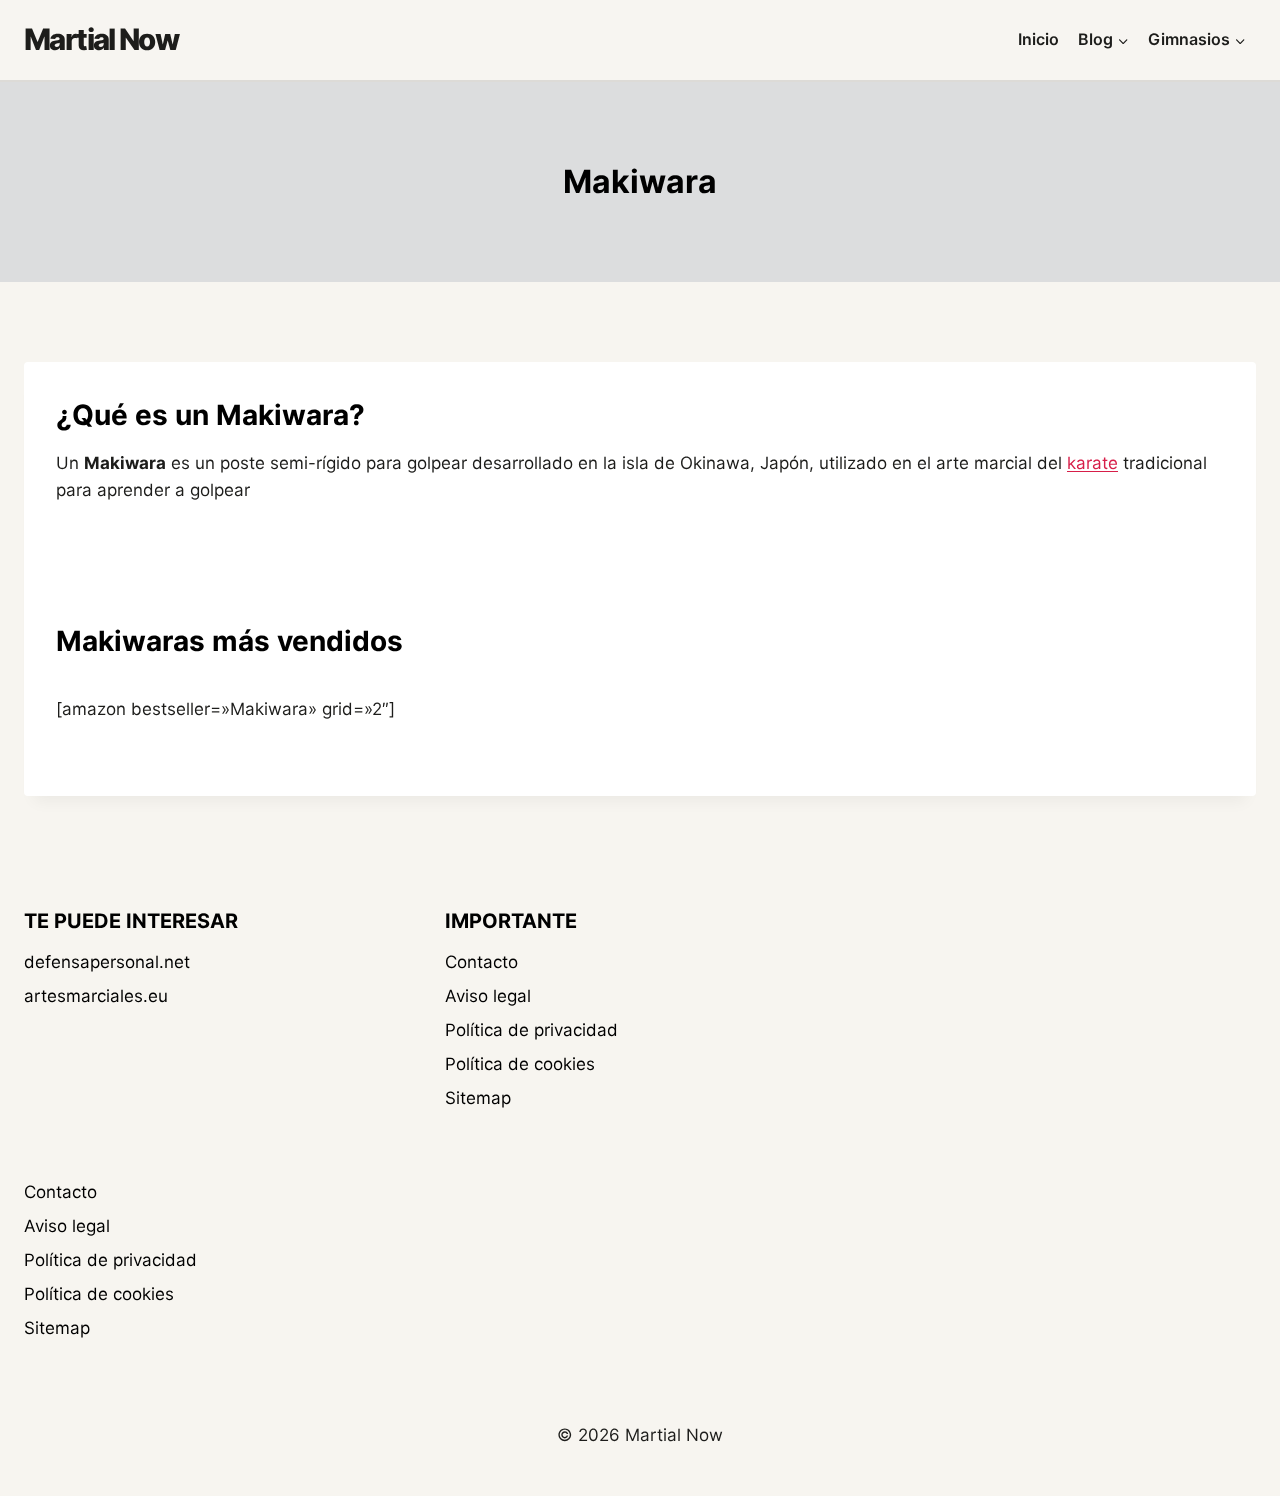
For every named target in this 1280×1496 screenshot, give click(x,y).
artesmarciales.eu (96, 996)
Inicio (1038, 39)
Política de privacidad (531, 1030)
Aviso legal (488, 996)
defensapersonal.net (107, 962)
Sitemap (478, 1098)
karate (1092, 463)
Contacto (481, 962)
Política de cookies (520, 1064)
